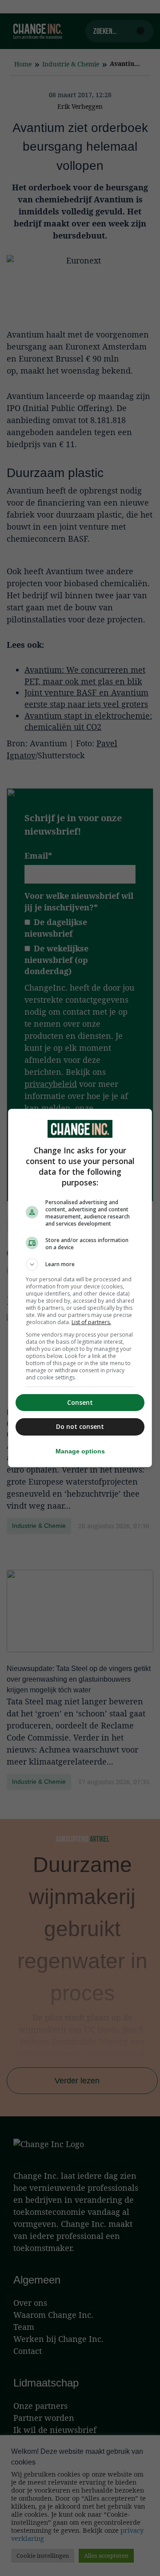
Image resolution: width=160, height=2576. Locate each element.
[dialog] (80, 1288)
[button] (80, 1264)
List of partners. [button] (91, 1322)
